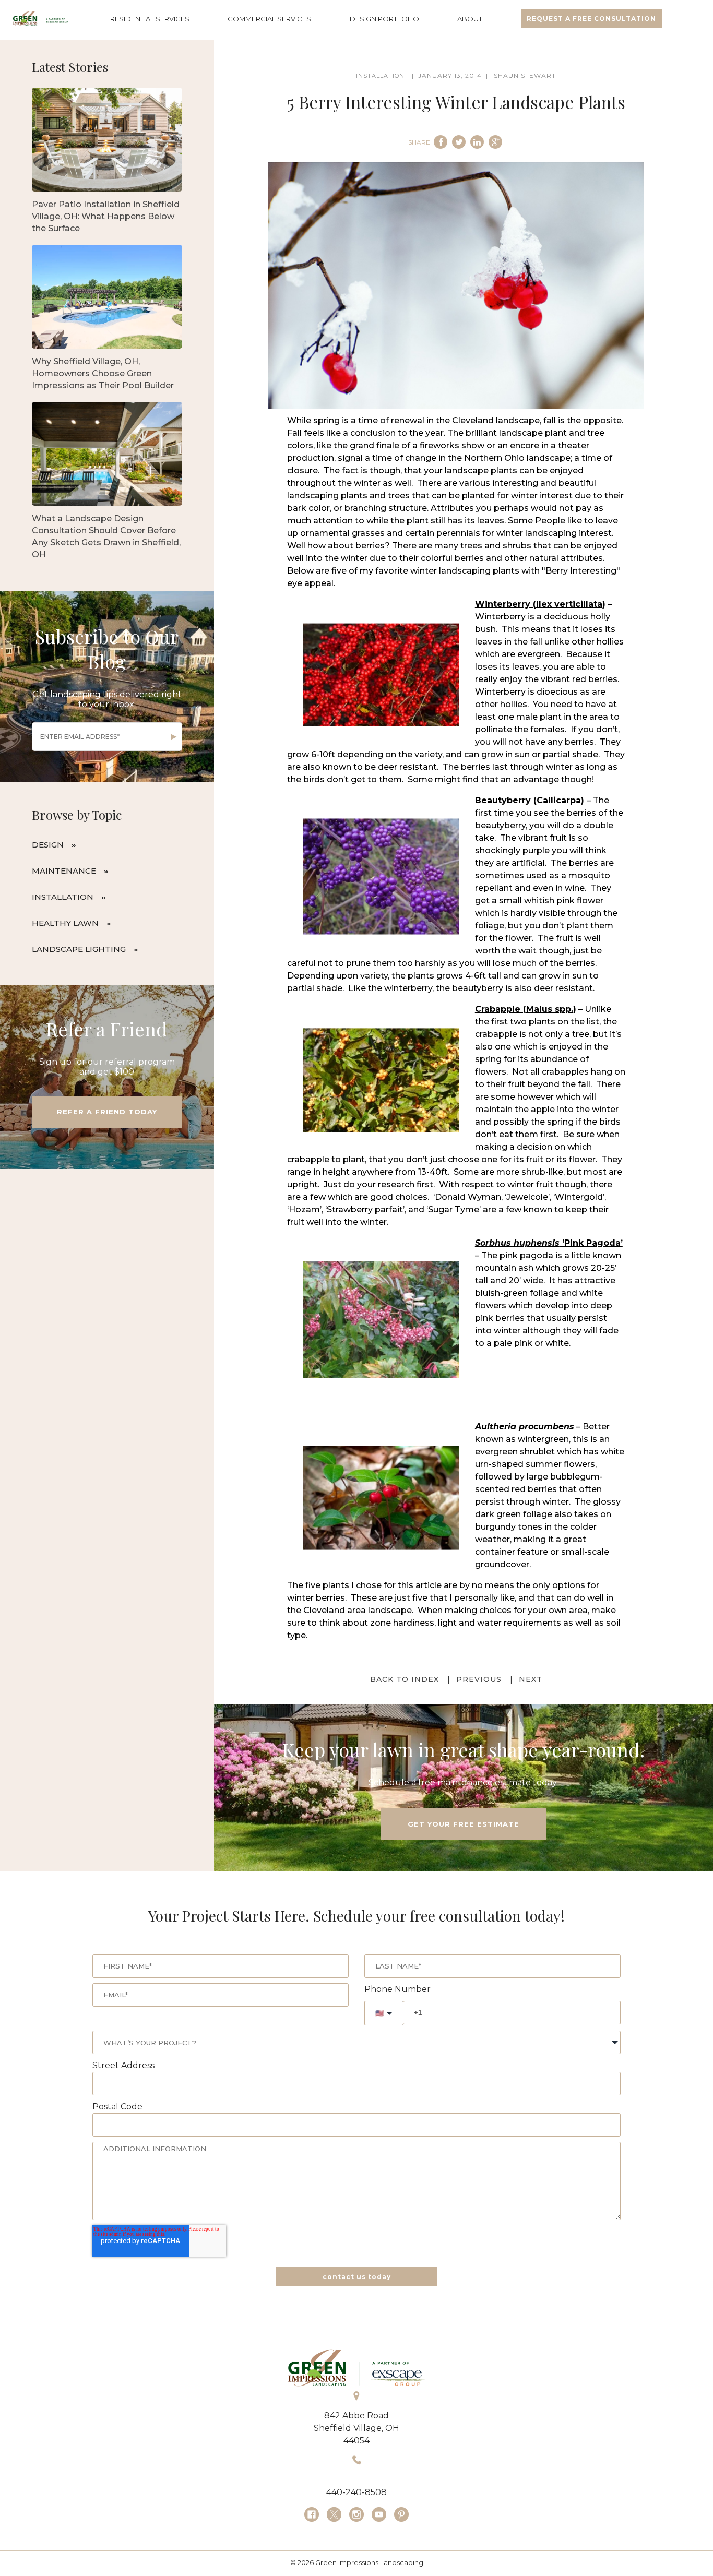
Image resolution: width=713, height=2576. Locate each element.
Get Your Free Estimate (464, 1824)
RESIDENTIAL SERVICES (150, 19)
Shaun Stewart (525, 75)
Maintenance (64, 871)
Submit (174, 737)
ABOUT (470, 19)
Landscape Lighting (79, 949)
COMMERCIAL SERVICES (269, 19)
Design (48, 845)
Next (531, 1679)
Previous (479, 1679)
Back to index (405, 1679)
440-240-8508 (356, 2492)
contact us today (357, 2277)
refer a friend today (107, 1112)
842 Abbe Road (356, 2416)
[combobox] (356, 2042)
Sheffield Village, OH (356, 2428)
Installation (63, 897)
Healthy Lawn (65, 923)
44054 (356, 2441)
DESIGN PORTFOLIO (384, 19)
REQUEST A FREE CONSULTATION (591, 19)
